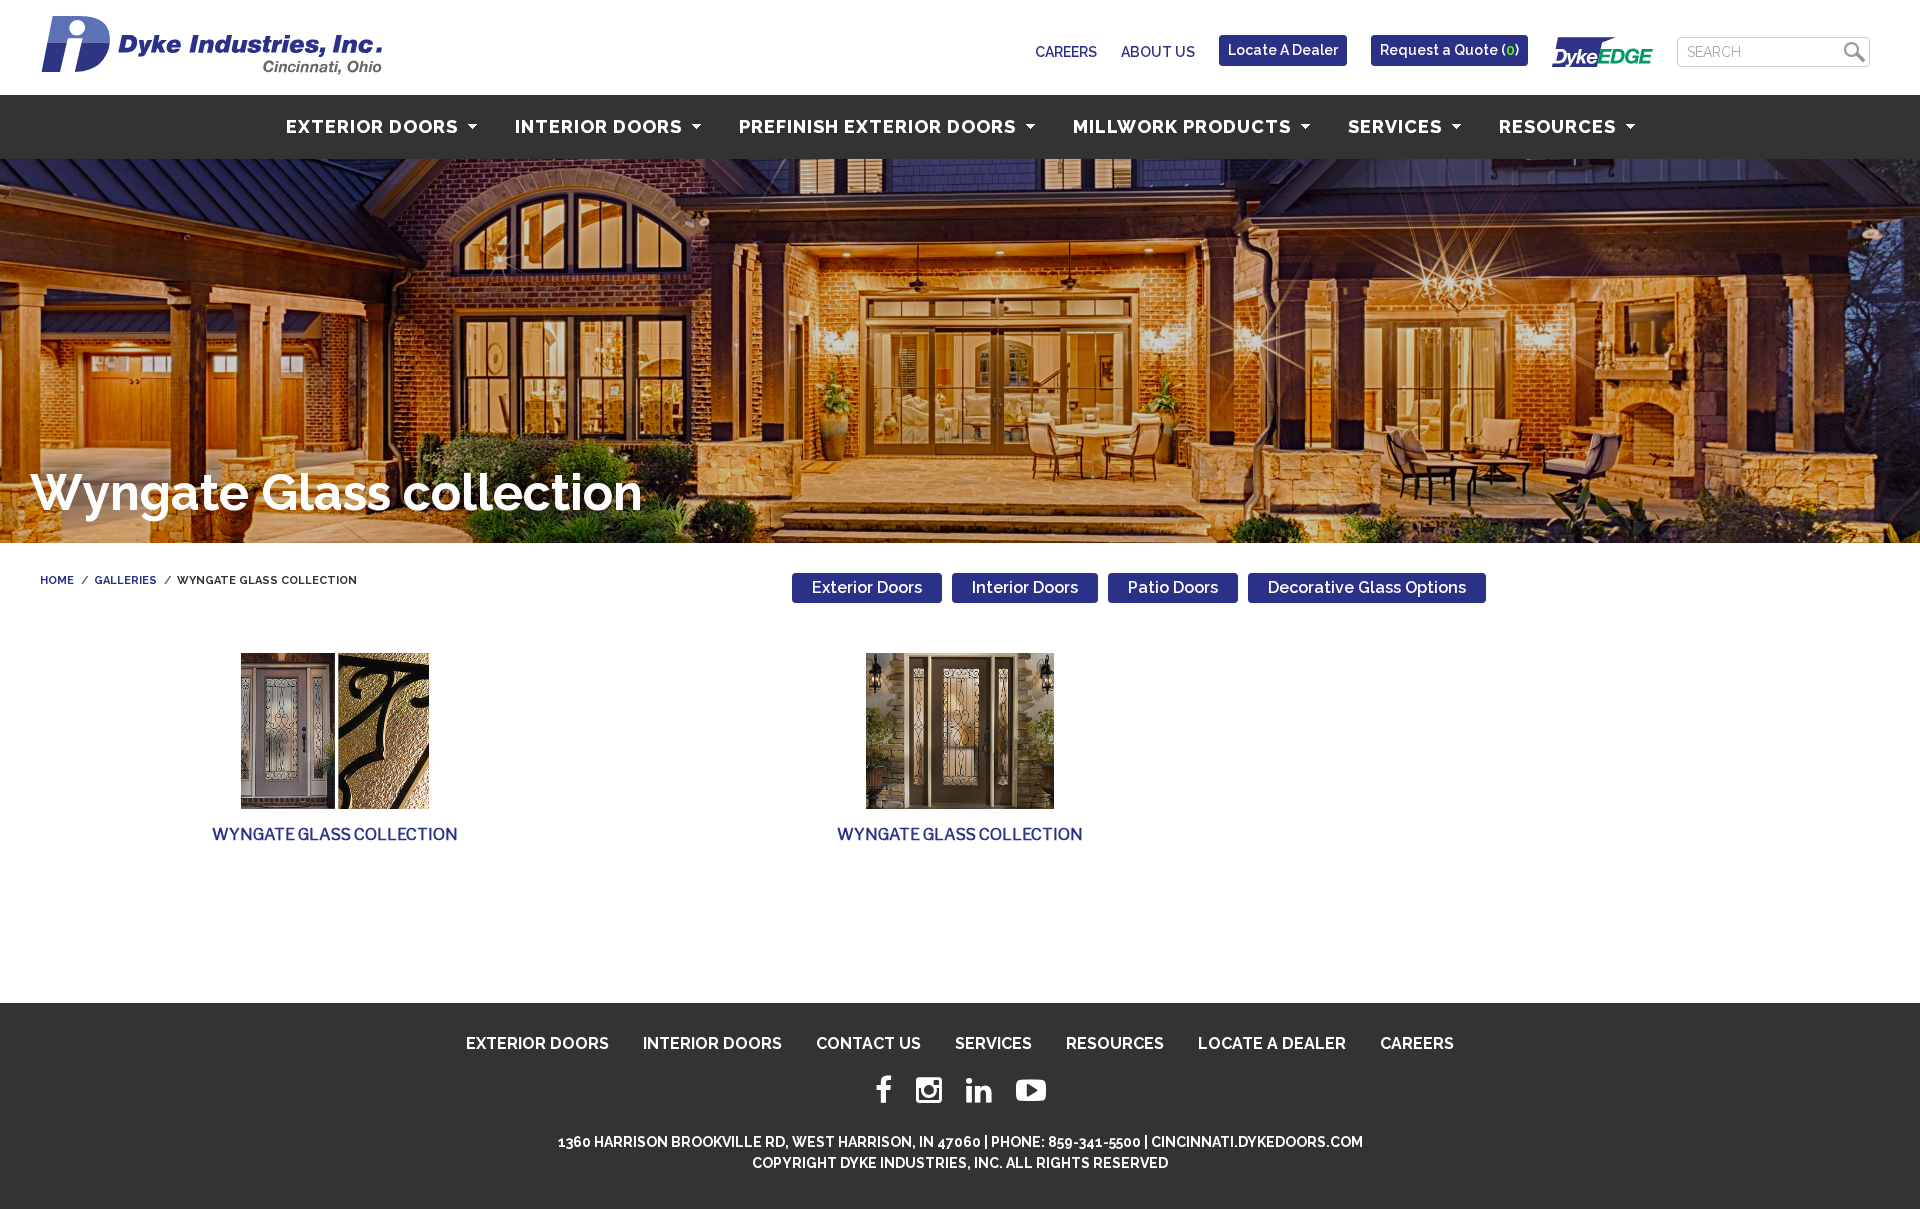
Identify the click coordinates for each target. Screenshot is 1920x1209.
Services (1397, 126)
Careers (1066, 52)
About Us (1158, 52)
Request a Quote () (1449, 50)
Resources (1560, 126)
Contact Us (868, 1043)
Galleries (125, 580)
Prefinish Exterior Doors (880, 126)
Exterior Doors (374, 126)
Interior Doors (601, 126)
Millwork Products (1184, 126)
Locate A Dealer (1283, 50)
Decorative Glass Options (1367, 587)
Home (57, 580)
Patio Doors (1173, 587)
